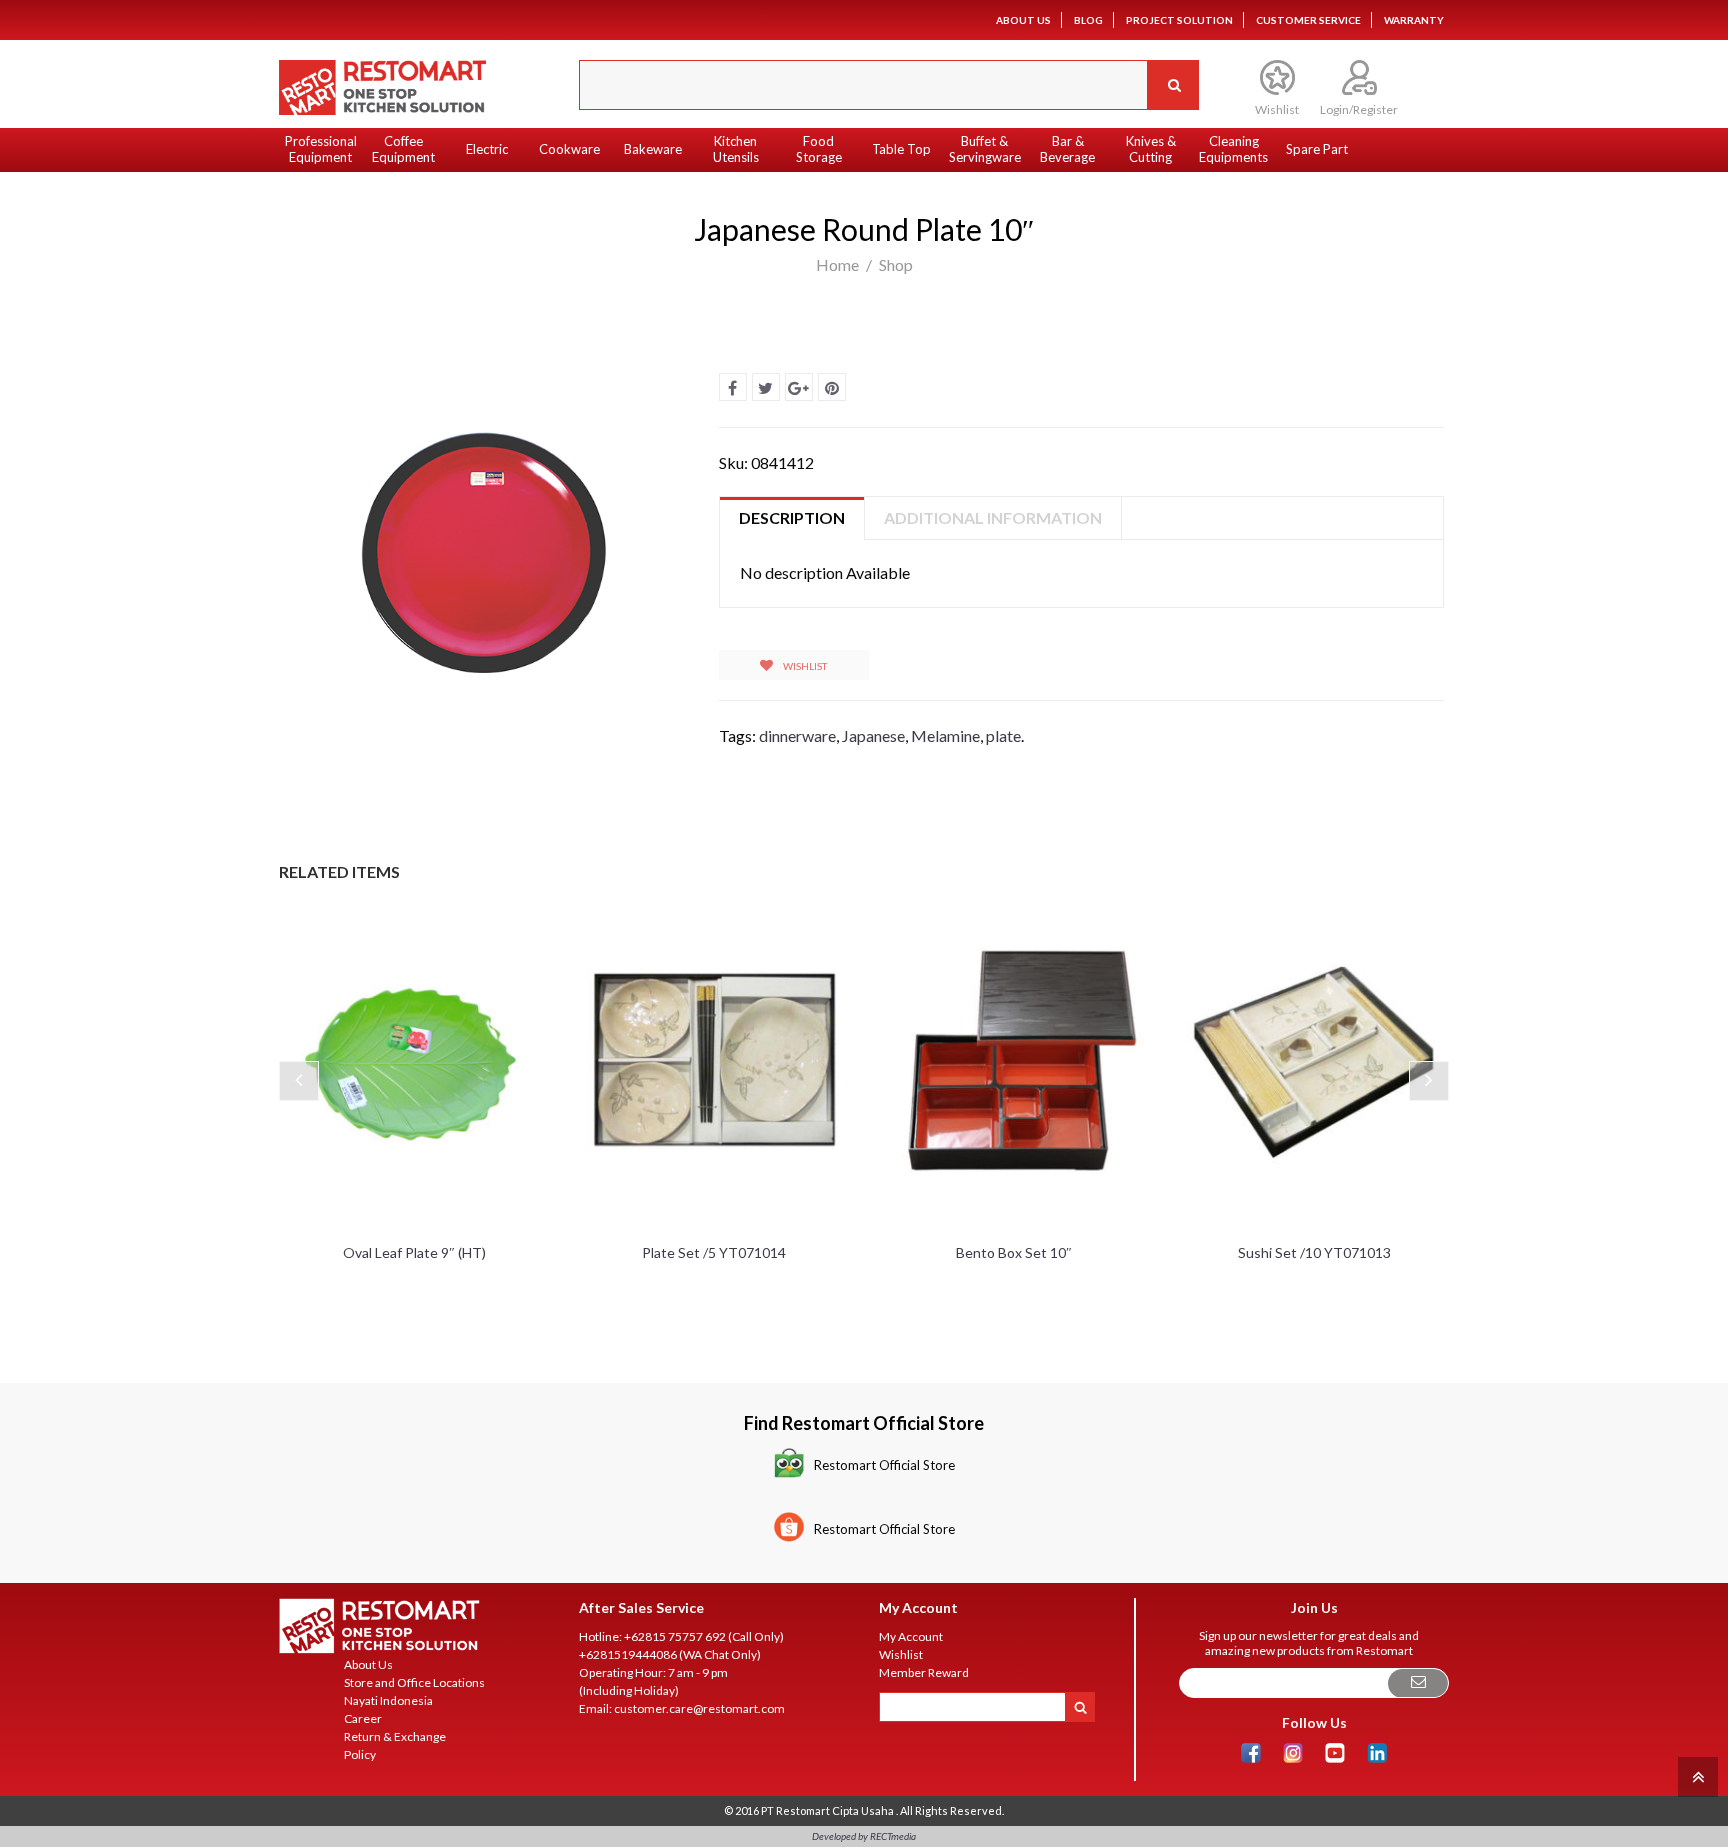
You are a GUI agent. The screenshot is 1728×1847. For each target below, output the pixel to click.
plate (1003, 735)
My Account (911, 1636)
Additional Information (993, 517)
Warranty (1414, 20)
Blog (1088, 20)
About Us (1023, 20)
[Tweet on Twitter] (766, 387)
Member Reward (924, 1672)
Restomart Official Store (884, 1465)
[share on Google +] (799, 387)
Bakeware (653, 149)
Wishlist (804, 666)
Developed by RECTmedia (864, 1836)
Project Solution (1179, 20)
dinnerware (797, 735)
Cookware (569, 149)
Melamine (945, 735)
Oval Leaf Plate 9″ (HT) (414, 1252)
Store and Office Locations (414, 1682)
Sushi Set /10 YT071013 (1314, 1252)
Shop (896, 264)
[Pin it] (832, 387)
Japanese (873, 735)
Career (363, 1718)
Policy (360, 1754)
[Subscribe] (1418, 1683)
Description (792, 517)
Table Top (901, 149)
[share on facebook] (733, 387)
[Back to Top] (1695, 1775)
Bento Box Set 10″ (1014, 1252)
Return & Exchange (395, 1736)
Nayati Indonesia (388, 1700)
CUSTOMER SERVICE (1308, 20)
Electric (487, 149)
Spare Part (1317, 149)
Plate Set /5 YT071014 (714, 1252)
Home (837, 264)
